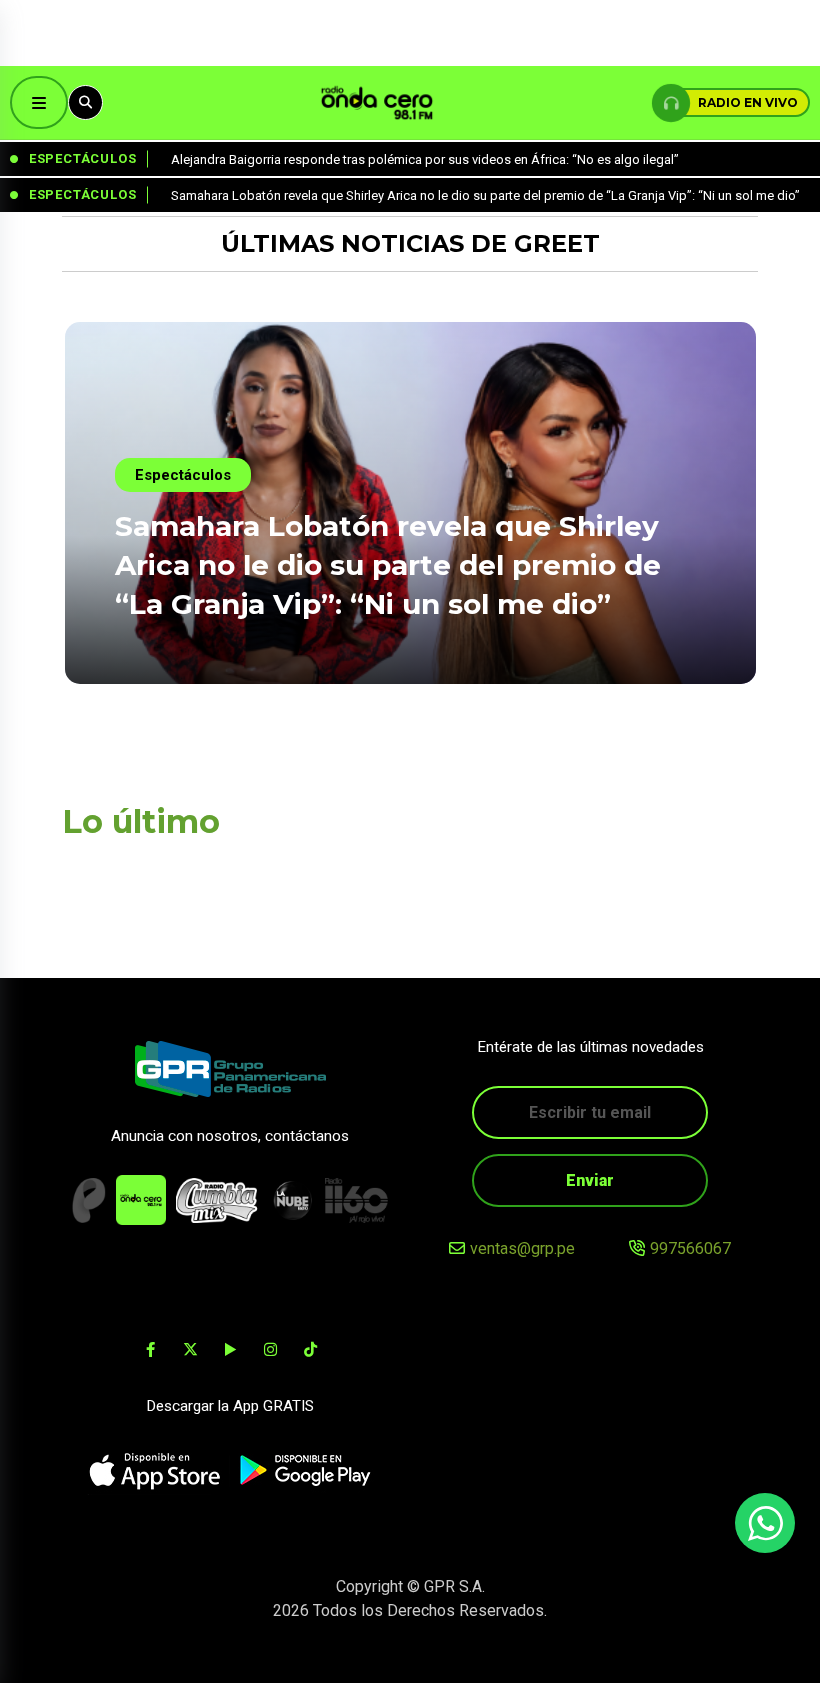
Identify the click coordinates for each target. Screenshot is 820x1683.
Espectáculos (183, 475)
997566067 (690, 1248)
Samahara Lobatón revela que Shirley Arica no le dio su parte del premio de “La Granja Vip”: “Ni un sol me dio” (388, 565)
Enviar (590, 1180)
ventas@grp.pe (522, 1248)
